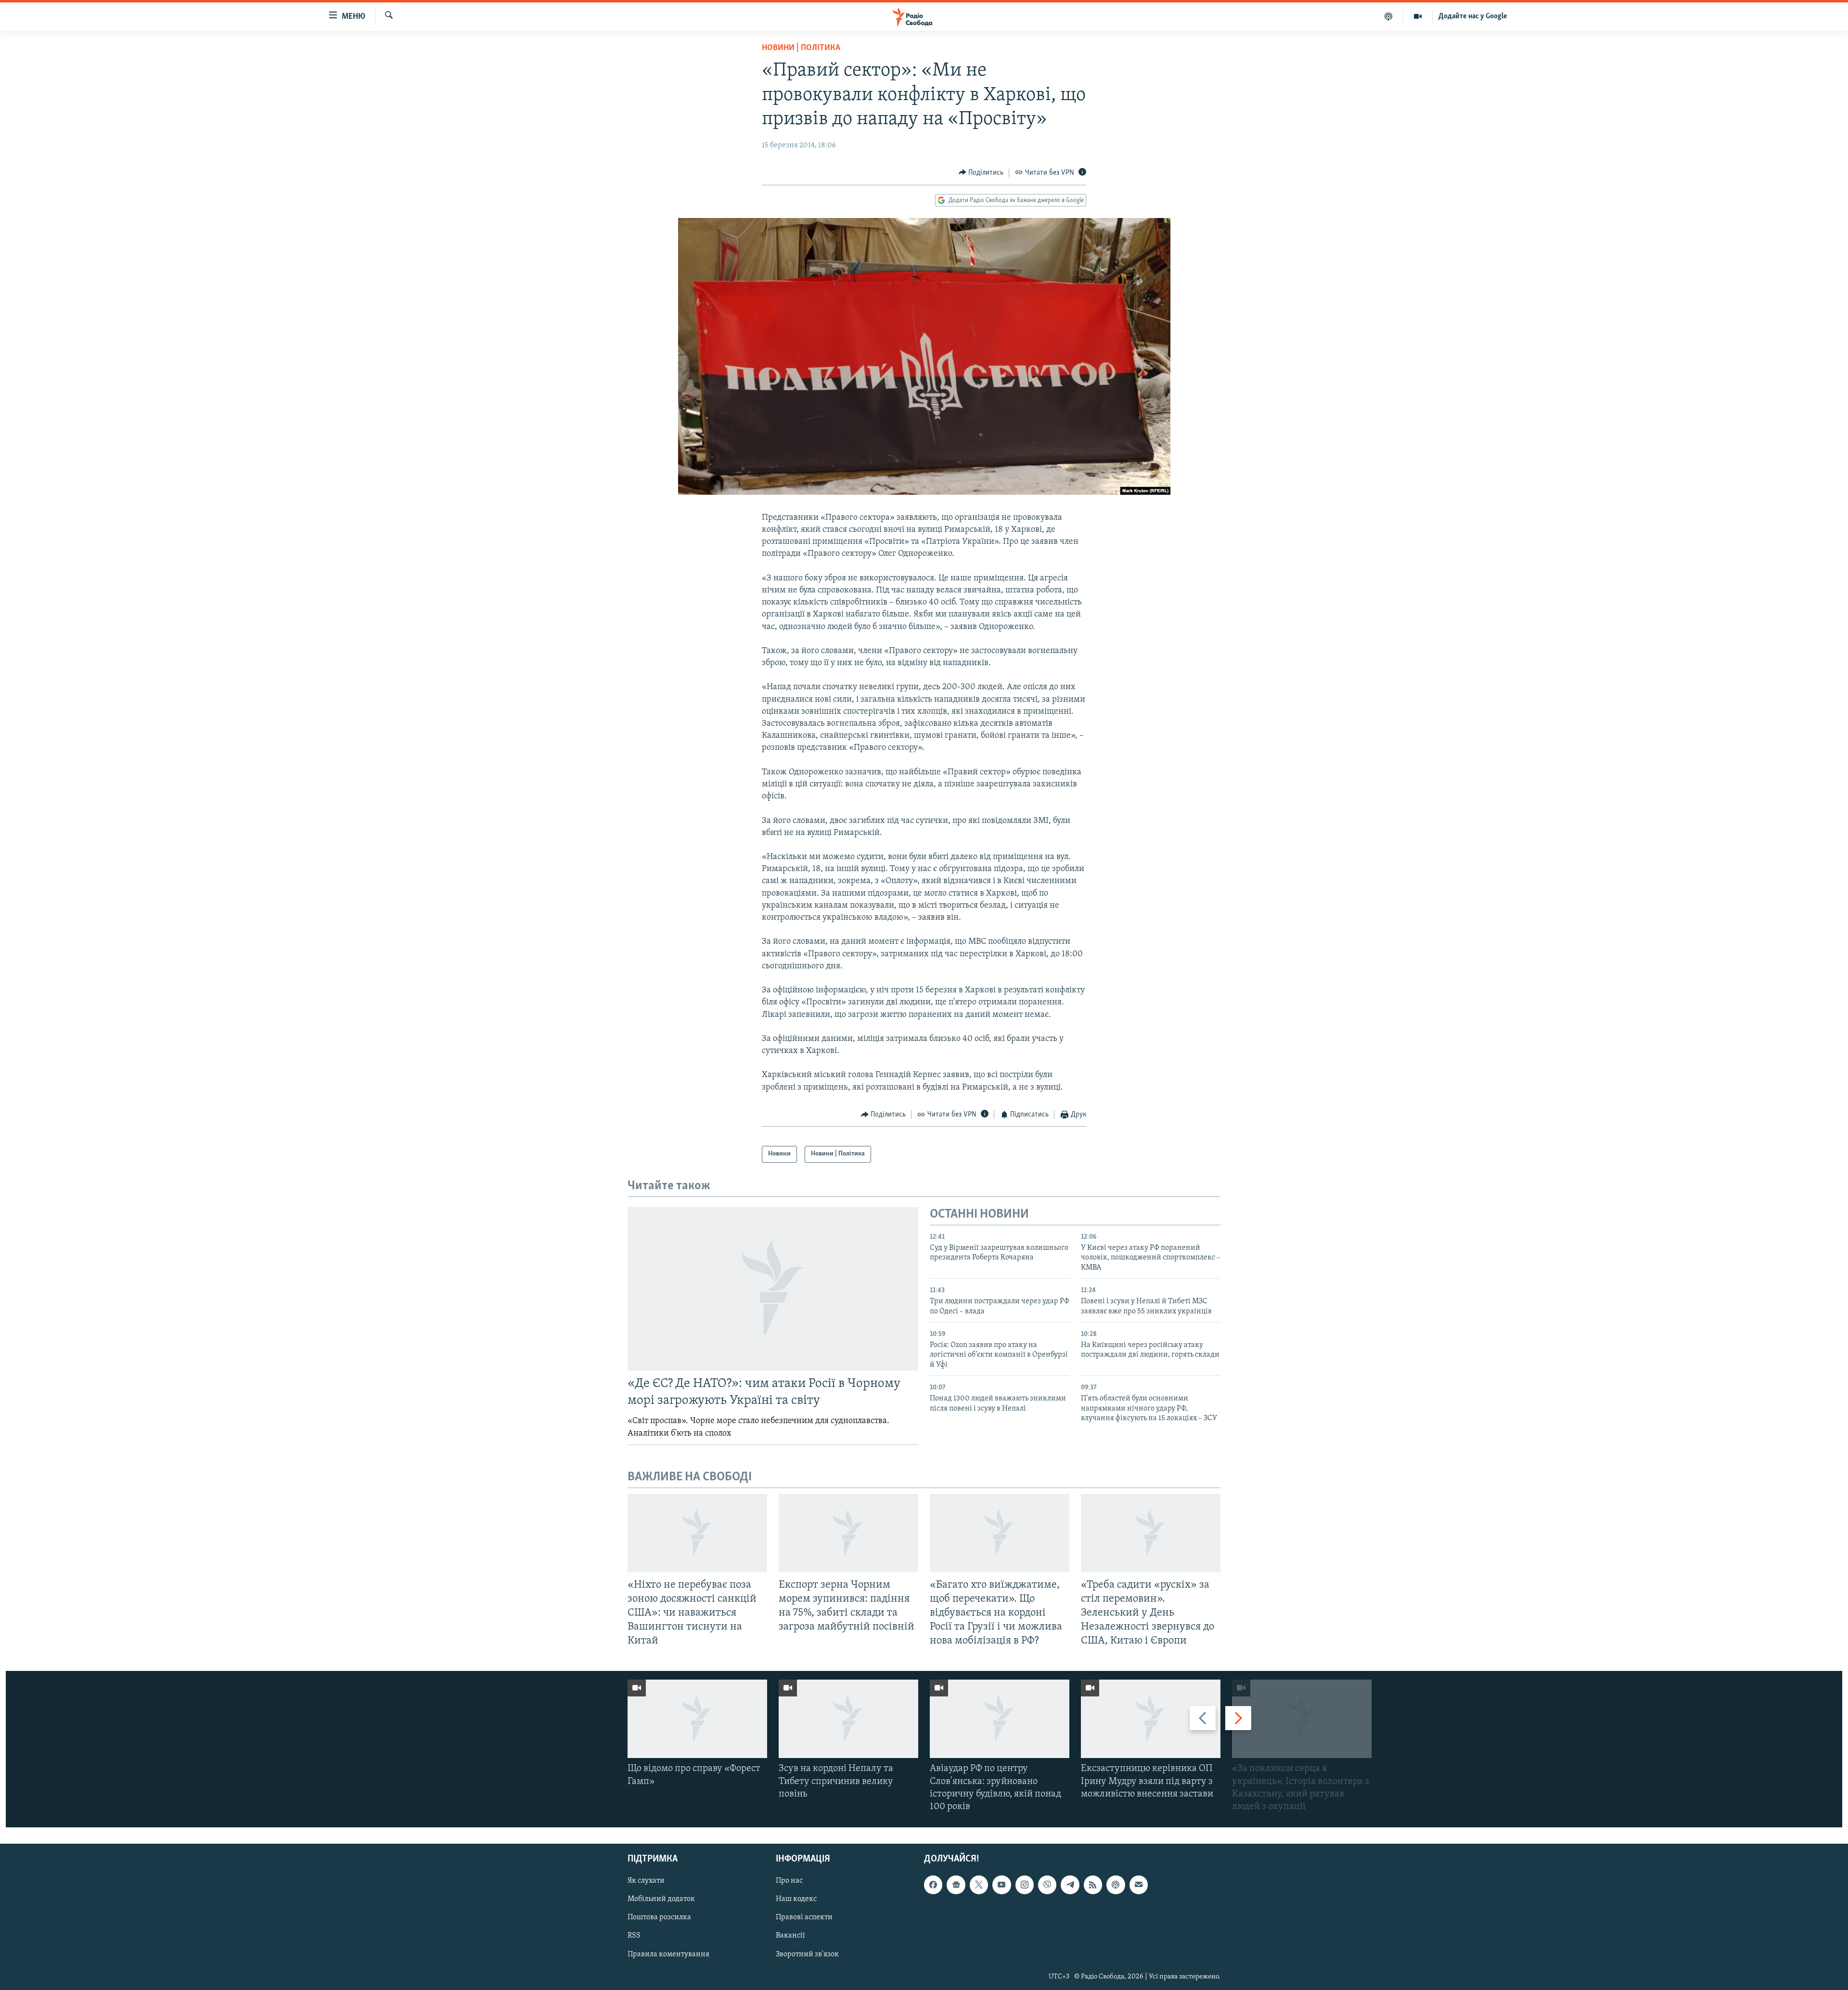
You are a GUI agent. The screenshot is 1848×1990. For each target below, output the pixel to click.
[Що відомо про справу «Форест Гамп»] (697, 1719)
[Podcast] (1116, 1885)
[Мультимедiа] (1418, 16)
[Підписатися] (1139, 1885)
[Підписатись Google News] (956, 1885)
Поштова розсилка (659, 1918)
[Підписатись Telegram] (1070, 1885)
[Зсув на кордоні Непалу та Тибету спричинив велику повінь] (848, 1719)
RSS (634, 1936)
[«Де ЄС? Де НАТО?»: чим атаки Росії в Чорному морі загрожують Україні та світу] (773, 1289)
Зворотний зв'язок (807, 1954)
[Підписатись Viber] (1047, 1885)
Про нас (789, 1881)
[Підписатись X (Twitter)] (979, 1885)
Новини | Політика (801, 48)
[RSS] (1093, 1885)
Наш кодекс (796, 1900)
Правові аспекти (804, 1918)
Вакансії (790, 1936)
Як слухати (646, 1881)
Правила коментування (668, 1954)
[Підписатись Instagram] (1025, 1885)
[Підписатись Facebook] (933, 1885)
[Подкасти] (1389, 16)
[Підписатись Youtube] (1001, 1885)
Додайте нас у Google (1473, 16)
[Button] (981, 173)
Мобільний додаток (661, 1900)
